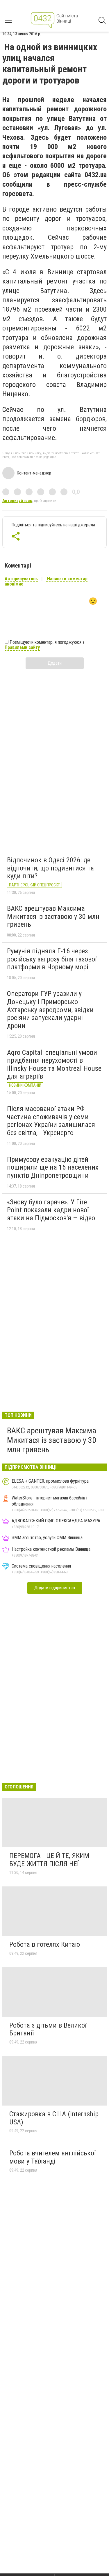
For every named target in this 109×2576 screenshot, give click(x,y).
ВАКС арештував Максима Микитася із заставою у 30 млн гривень (53, 916)
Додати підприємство (55, 1588)
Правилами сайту (22, 647)
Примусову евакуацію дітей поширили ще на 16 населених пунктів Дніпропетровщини (53, 1167)
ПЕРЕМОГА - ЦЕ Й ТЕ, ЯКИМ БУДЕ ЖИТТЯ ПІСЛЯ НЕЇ (49, 1860)
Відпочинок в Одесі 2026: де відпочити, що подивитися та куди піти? (50, 868)
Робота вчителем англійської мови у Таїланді (52, 2157)
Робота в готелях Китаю (45, 1944)
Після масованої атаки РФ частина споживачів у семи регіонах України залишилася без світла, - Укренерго (51, 1121)
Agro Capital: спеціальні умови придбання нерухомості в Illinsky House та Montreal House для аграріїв (54, 1065)
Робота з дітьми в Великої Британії (48, 2029)
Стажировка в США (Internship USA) (54, 2118)
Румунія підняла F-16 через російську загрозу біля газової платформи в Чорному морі (52, 959)
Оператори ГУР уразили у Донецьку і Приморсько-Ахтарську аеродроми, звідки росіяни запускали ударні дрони (50, 1010)
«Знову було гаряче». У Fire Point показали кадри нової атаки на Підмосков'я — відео (51, 1210)
